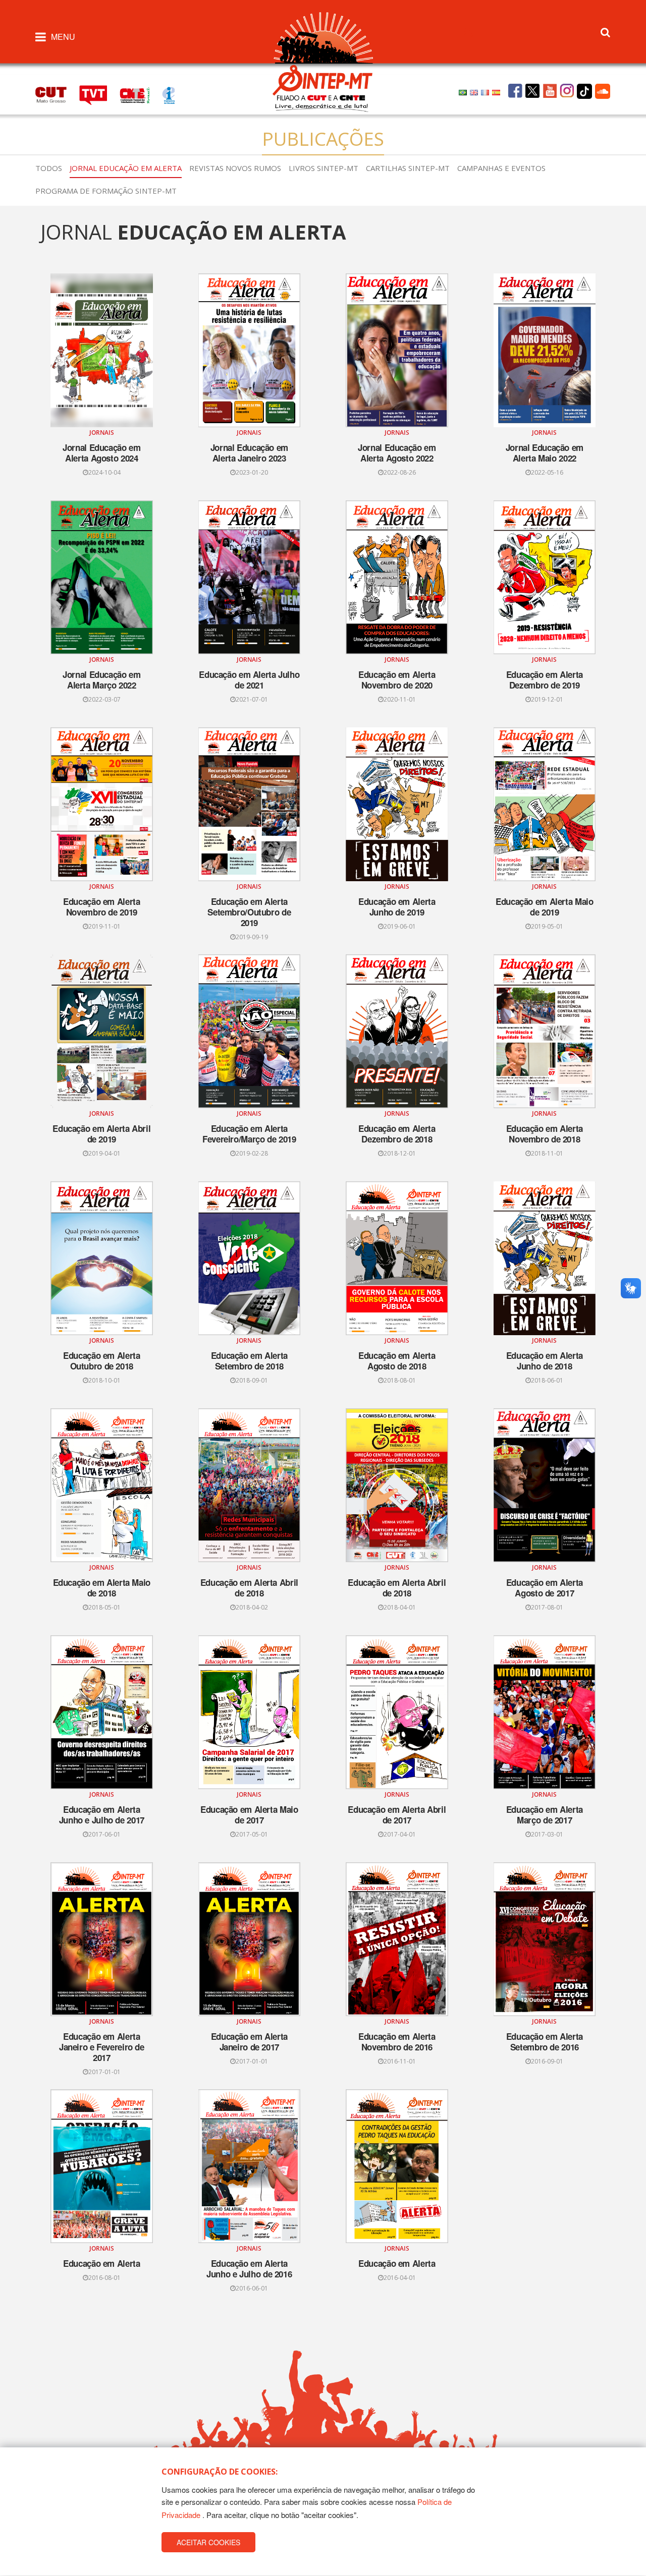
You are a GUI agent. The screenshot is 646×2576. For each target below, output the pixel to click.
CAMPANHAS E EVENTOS (501, 168)
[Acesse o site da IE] (174, 94)
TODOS (49, 168)
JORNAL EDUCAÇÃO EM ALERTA (126, 168)
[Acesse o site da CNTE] (141, 94)
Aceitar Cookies (208, 2543)
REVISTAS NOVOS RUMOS (235, 168)
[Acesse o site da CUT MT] (56, 94)
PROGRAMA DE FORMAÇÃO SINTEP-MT (106, 191)
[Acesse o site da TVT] (99, 94)
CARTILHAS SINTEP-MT (408, 168)
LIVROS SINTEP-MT (324, 168)
